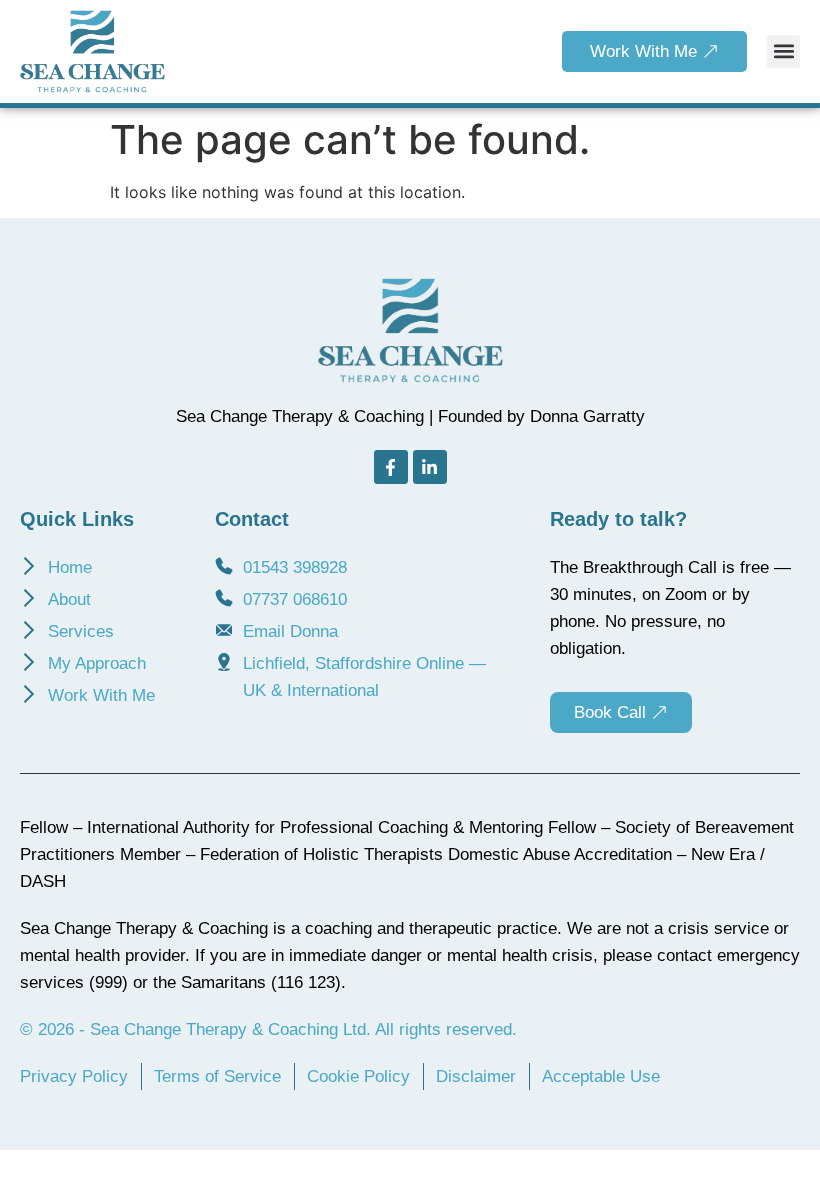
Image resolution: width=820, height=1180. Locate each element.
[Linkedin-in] (430, 467)
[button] (783, 51)
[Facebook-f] (391, 467)
